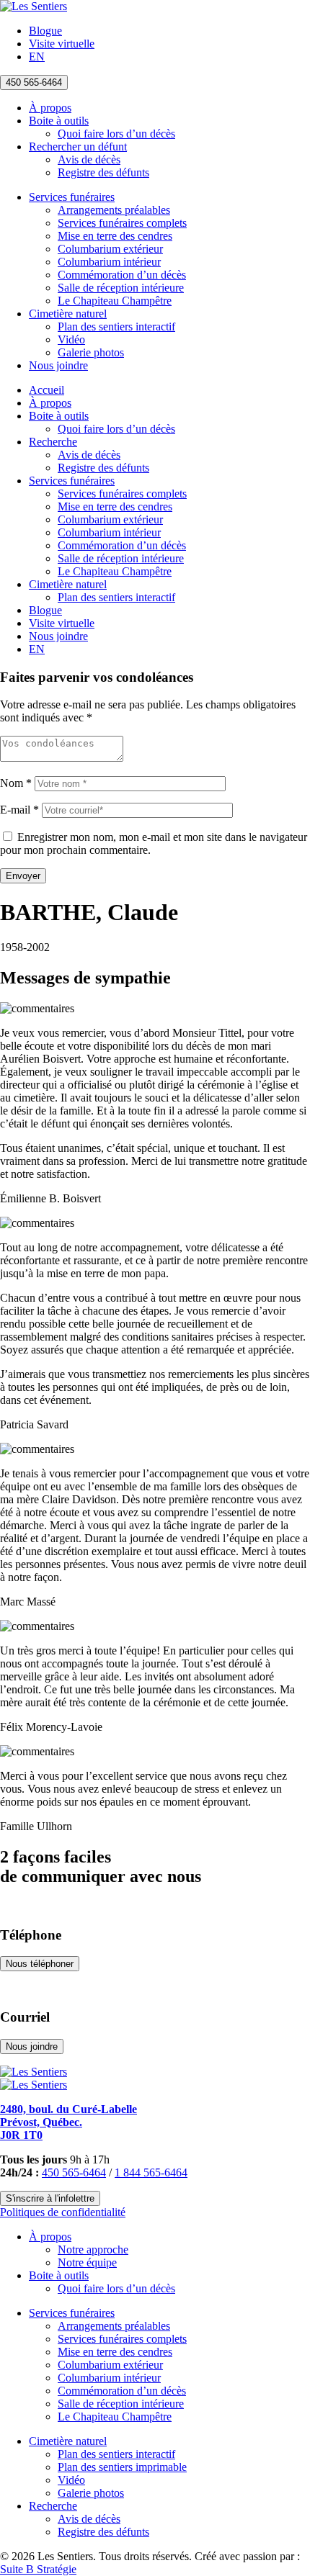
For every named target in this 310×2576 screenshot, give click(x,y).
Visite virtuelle (62, 44)
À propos (50, 108)
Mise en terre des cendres (115, 236)
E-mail (19, 810)
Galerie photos (91, 352)
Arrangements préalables (114, 210)
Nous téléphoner (40, 1964)
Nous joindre (58, 365)
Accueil (46, 390)
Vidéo (71, 339)
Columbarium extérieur (110, 249)
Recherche (53, 442)
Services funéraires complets (122, 223)
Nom (16, 783)
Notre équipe (87, 2262)
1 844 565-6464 (151, 2172)
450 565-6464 (34, 82)
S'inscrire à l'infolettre (50, 2198)
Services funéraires (72, 197)
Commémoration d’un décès (122, 275)
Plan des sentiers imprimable (122, 2467)
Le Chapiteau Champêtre (115, 301)
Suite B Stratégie (38, 2569)
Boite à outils (59, 121)
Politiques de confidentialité (63, 2212)
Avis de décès (89, 159)
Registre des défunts (103, 172)
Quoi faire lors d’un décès (116, 134)
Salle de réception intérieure (121, 288)
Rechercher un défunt (78, 147)
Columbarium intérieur (109, 262)
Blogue (45, 31)
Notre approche (93, 2250)
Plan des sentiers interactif (116, 326)
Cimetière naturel (68, 314)
